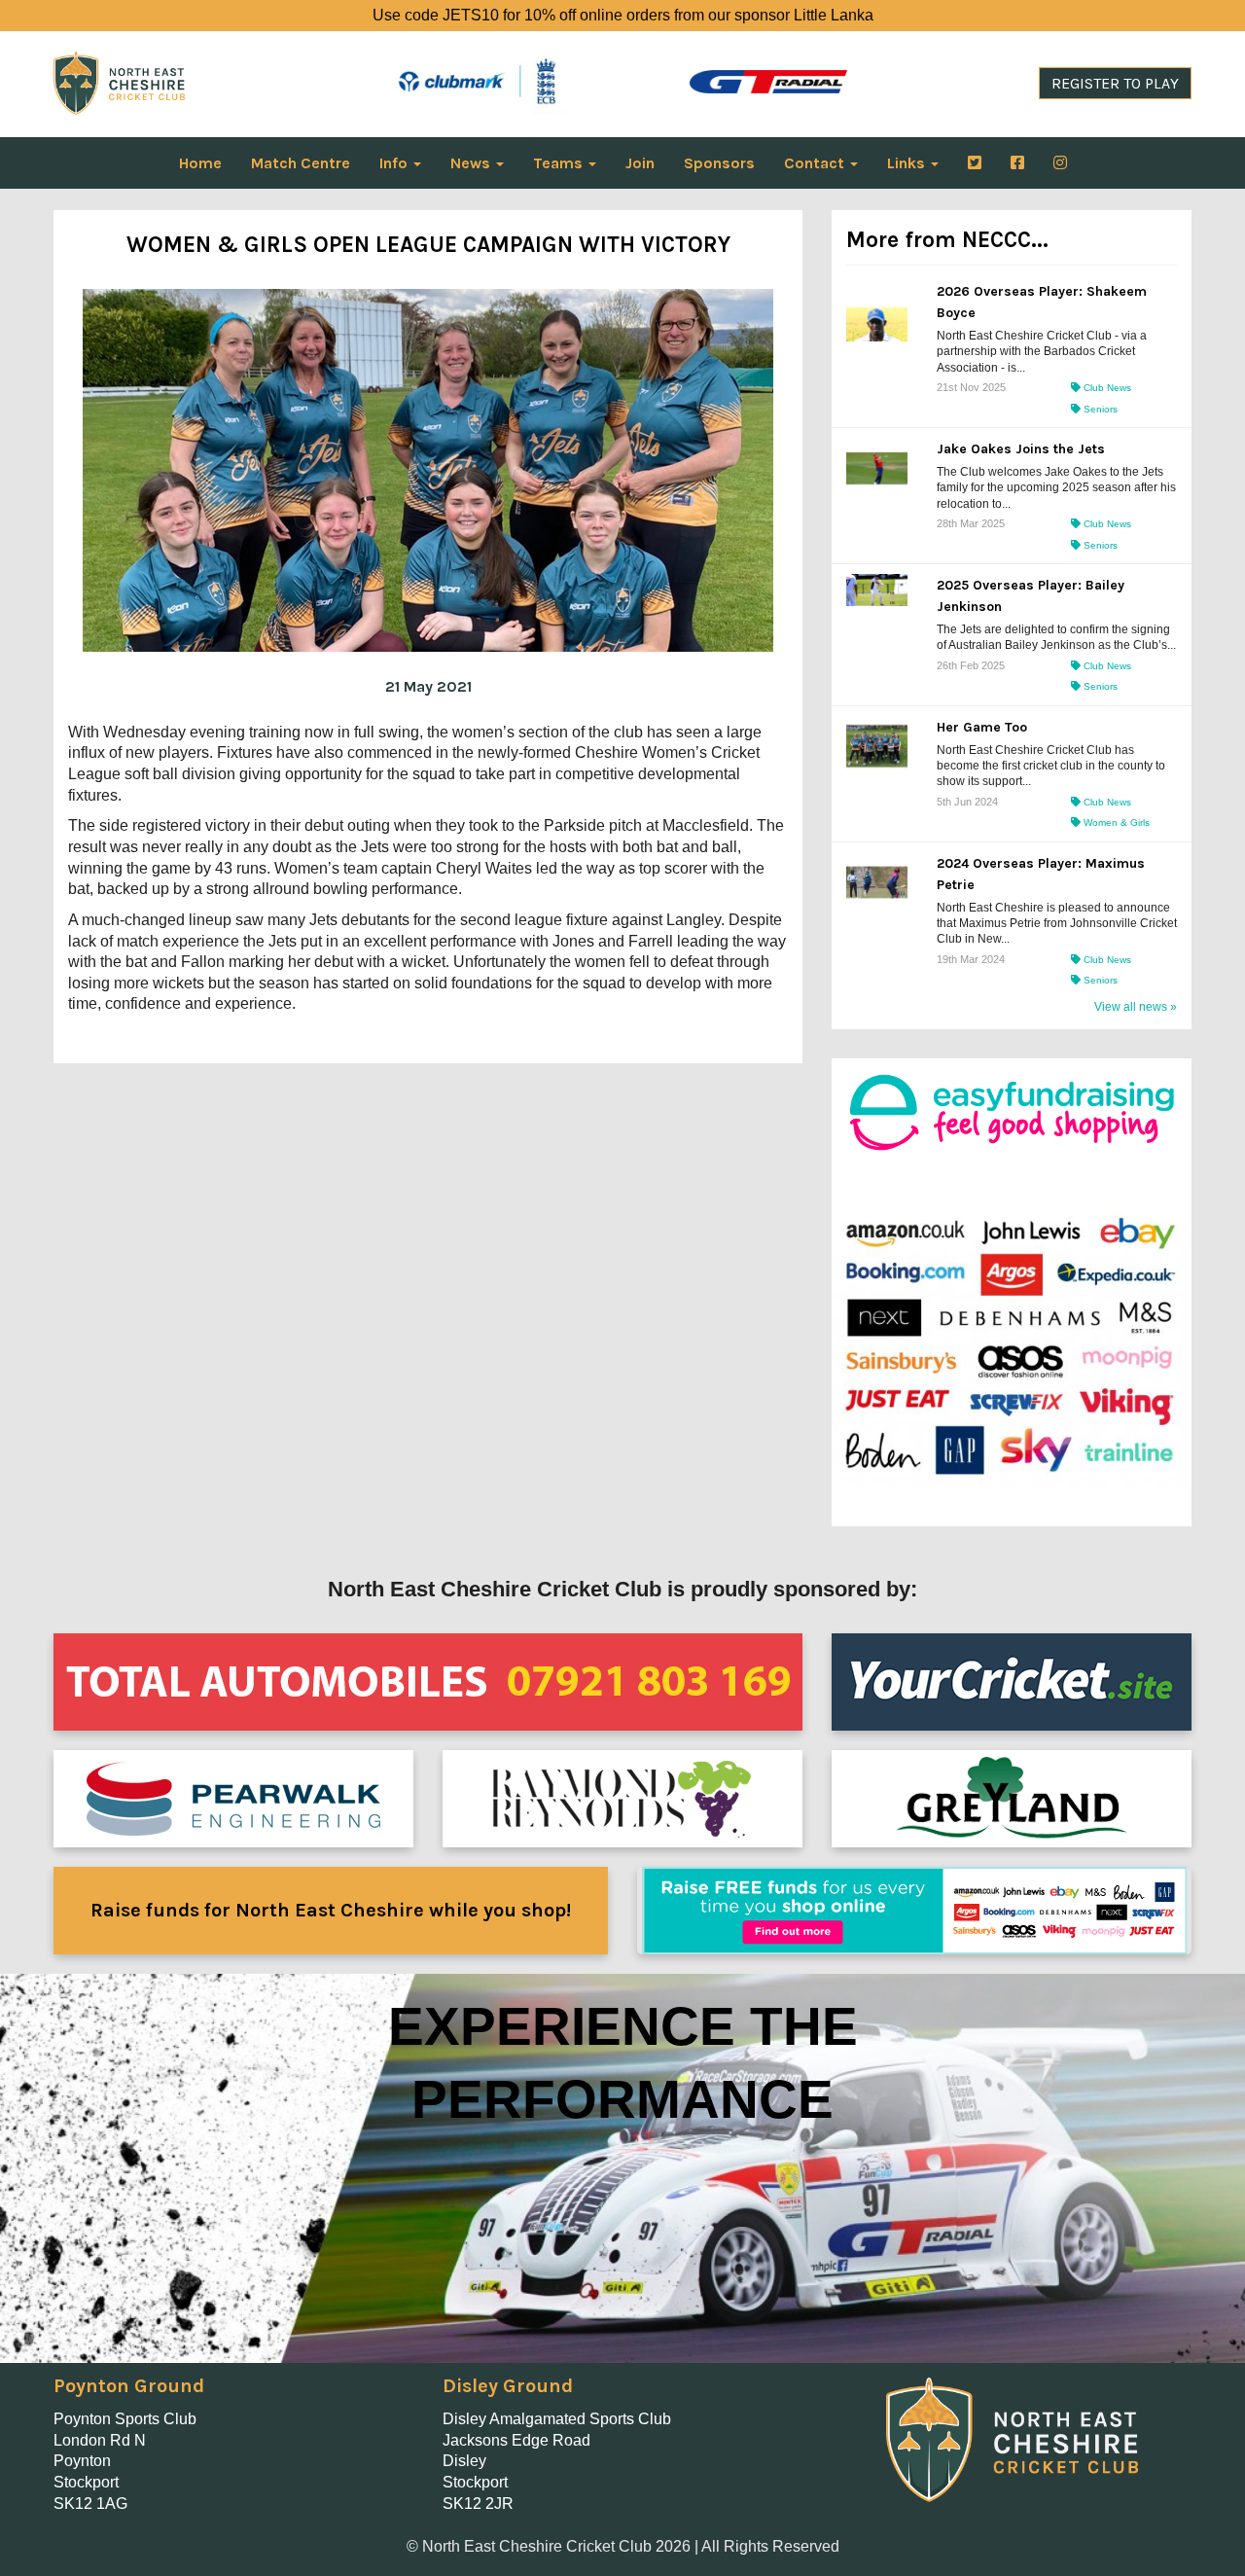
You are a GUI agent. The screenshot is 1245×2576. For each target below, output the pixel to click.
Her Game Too (982, 727)
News (472, 163)
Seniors (1099, 409)
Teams (560, 163)
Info (395, 163)
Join (640, 163)
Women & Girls (1115, 823)
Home (200, 163)
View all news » (1136, 1007)
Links (908, 163)
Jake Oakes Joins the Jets (1021, 449)
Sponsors (719, 163)
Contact (816, 163)
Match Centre (301, 163)
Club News (1106, 388)
